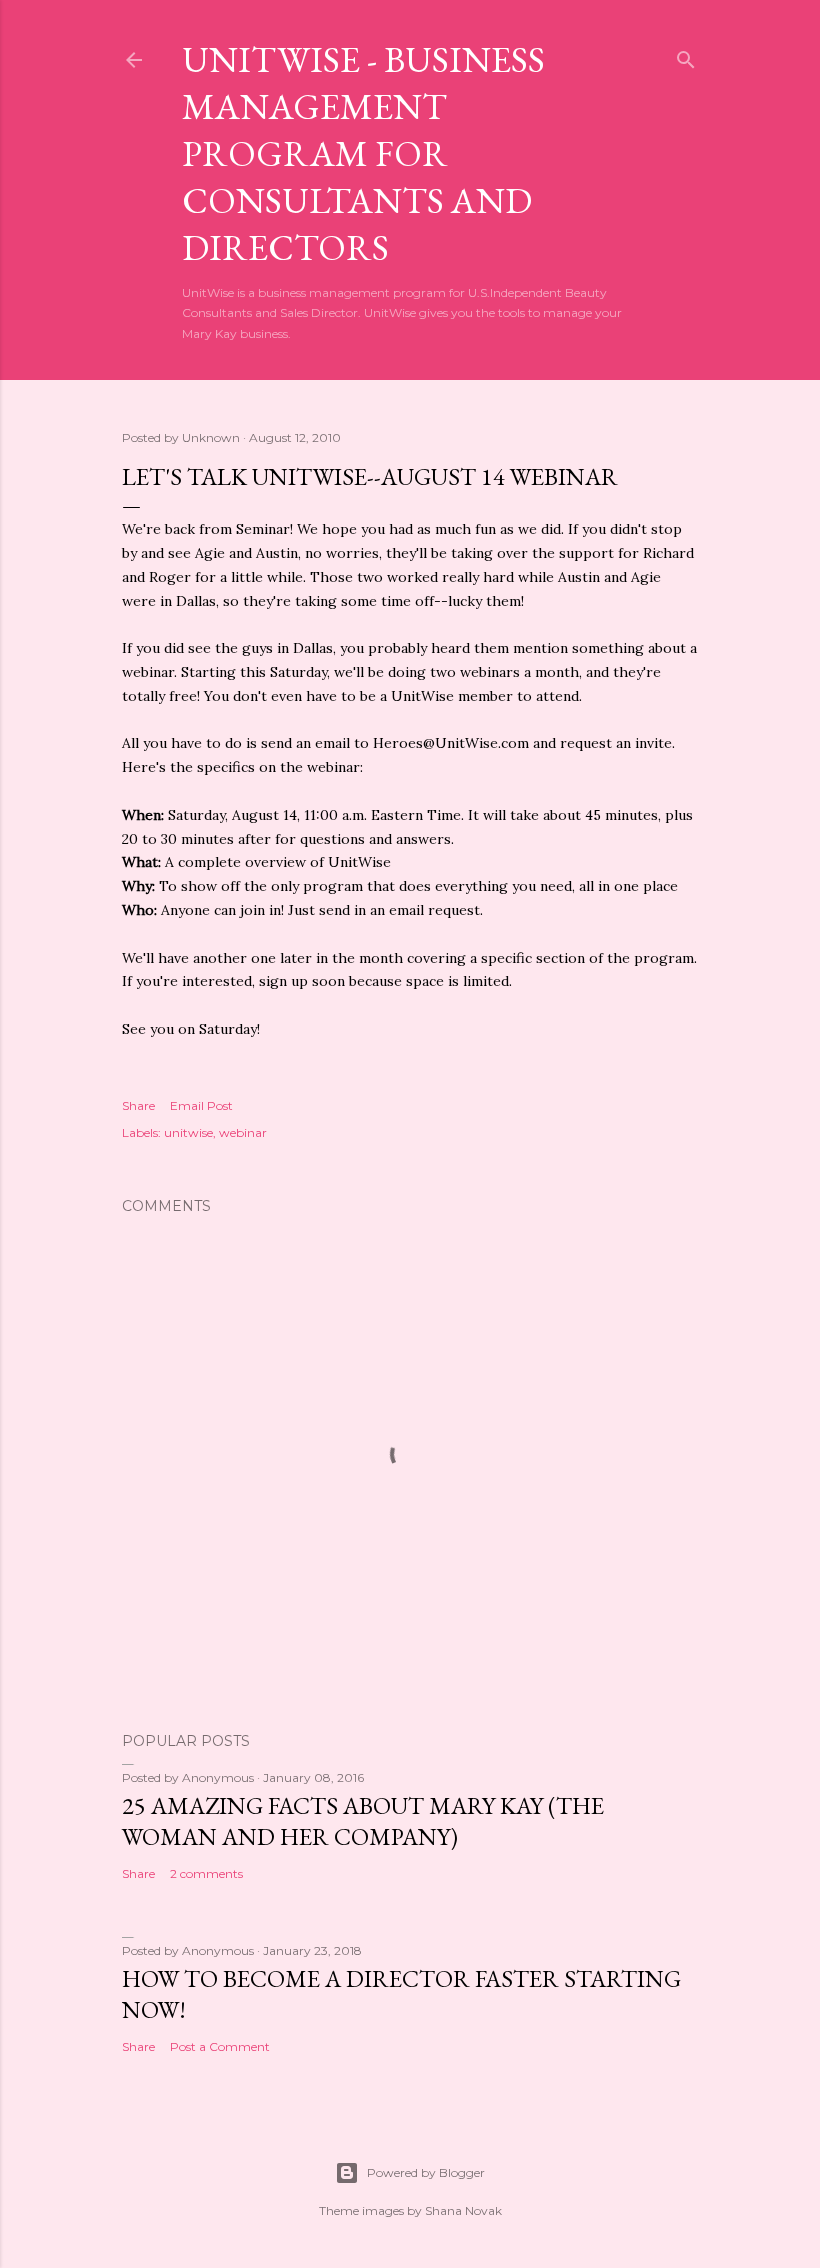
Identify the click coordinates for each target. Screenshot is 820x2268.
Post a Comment (220, 2046)
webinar (243, 1132)
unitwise (188, 1132)
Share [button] (138, 1105)
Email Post (201, 1105)
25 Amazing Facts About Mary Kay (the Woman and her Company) (363, 1821)
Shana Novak (463, 2210)
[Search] (686, 55)
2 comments (206, 1873)
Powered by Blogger (426, 2172)
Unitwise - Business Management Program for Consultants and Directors (363, 153)
